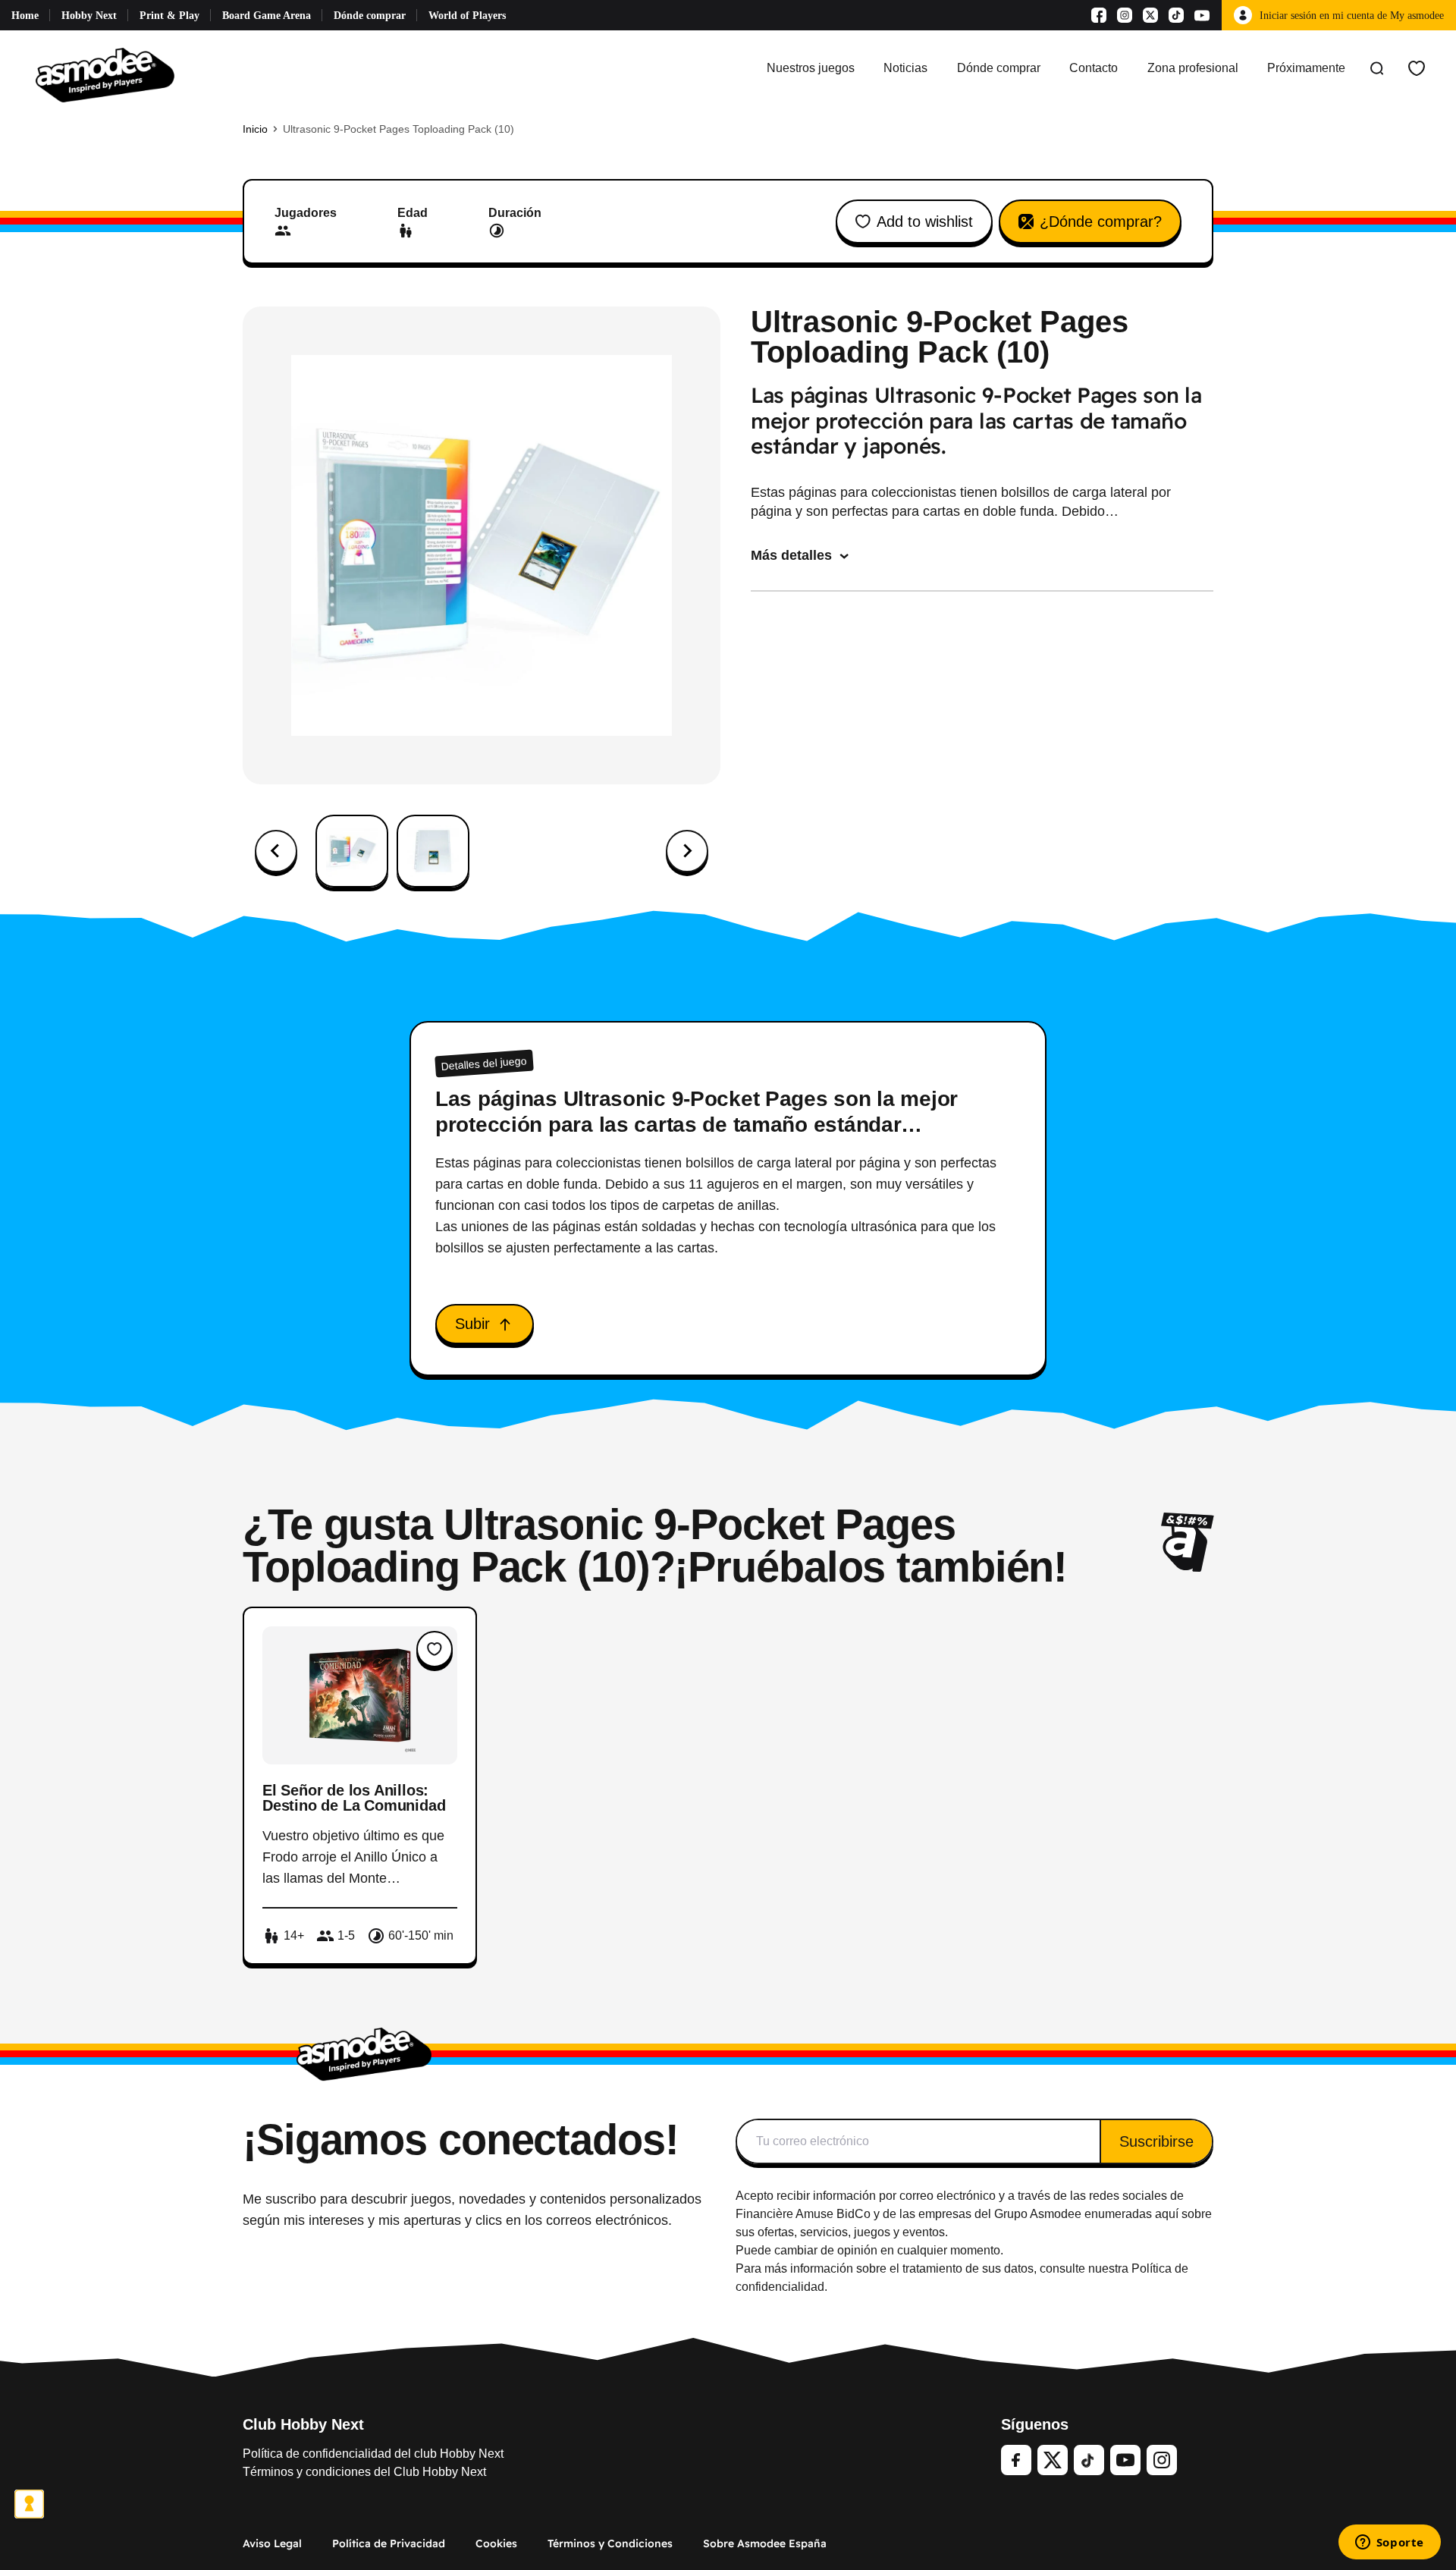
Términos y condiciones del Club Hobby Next (364, 2472)
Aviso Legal (272, 2543)
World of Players (467, 16)
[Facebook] (1099, 15)
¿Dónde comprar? (1101, 221)
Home (25, 16)
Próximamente (1306, 68)
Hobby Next (89, 16)
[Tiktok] (1176, 15)
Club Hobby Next (303, 2424)
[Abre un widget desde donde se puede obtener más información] (1389, 2543)
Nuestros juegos (811, 68)
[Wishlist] (1417, 68)
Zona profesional (1193, 68)
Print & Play (169, 16)
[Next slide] (687, 851)
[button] (352, 851)
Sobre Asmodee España (765, 2543)
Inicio (255, 129)
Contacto (1094, 68)
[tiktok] (1089, 2460)
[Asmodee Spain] (105, 68)
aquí (1167, 2214)
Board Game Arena (267, 16)
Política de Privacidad (389, 2543)
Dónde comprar (370, 16)
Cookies (496, 2543)
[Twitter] (1053, 2460)
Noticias (905, 68)
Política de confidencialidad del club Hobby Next (373, 2454)
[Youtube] (1202, 15)
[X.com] (1150, 15)
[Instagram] (1125, 15)
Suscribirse (1156, 2141)
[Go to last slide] (276, 851)
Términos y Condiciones (610, 2543)
